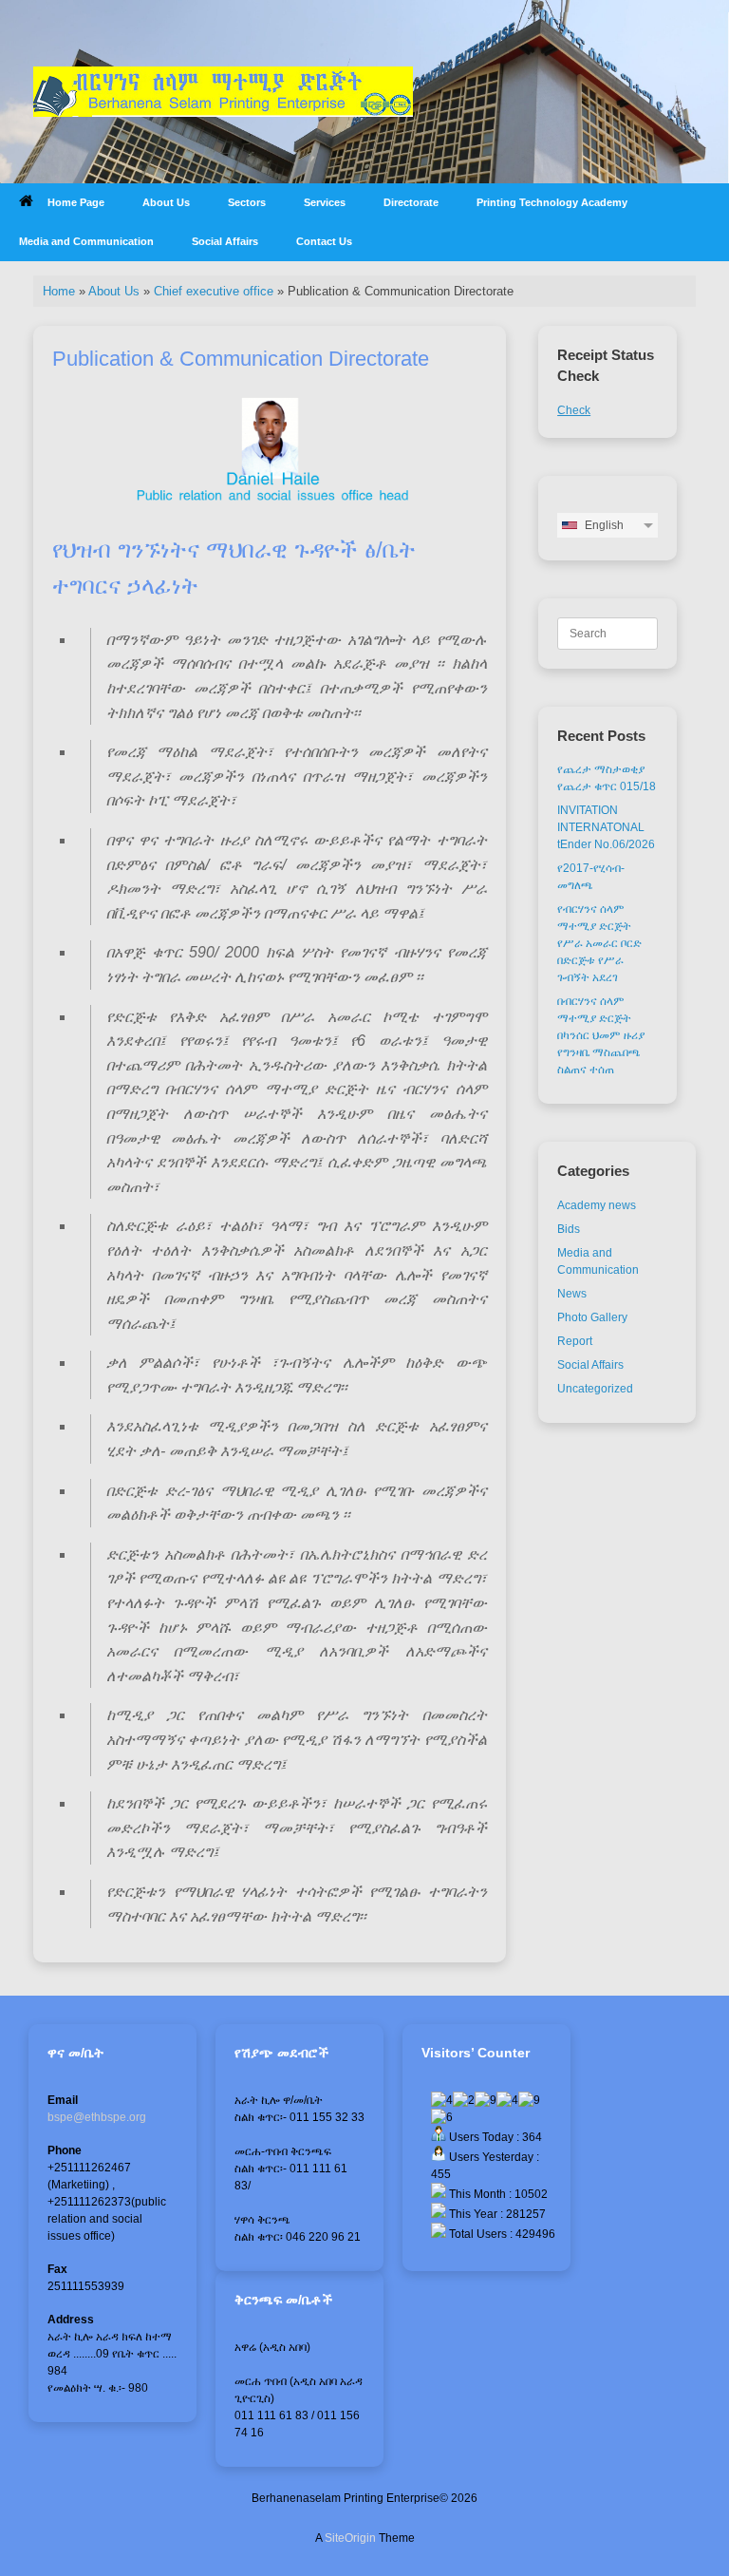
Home (59, 291)
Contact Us (324, 241)
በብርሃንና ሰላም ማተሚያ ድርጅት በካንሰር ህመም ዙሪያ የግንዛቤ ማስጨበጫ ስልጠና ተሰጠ (601, 1035)
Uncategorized (595, 1389)
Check (574, 410)
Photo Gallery (592, 1317)
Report (575, 1341)
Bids (569, 1229)
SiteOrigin (350, 2538)
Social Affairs (225, 241)
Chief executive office (214, 291)
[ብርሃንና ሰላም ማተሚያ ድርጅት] (223, 92)
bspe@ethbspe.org (97, 2117)
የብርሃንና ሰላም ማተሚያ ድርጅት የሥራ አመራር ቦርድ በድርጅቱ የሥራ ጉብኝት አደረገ (599, 943)
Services (325, 202)
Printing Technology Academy (552, 202)
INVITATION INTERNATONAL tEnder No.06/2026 (606, 827)
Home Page (76, 202)
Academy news (597, 1205)
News (572, 1294)
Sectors (247, 202)
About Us (166, 202)
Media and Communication (86, 241)
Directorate (411, 202)
